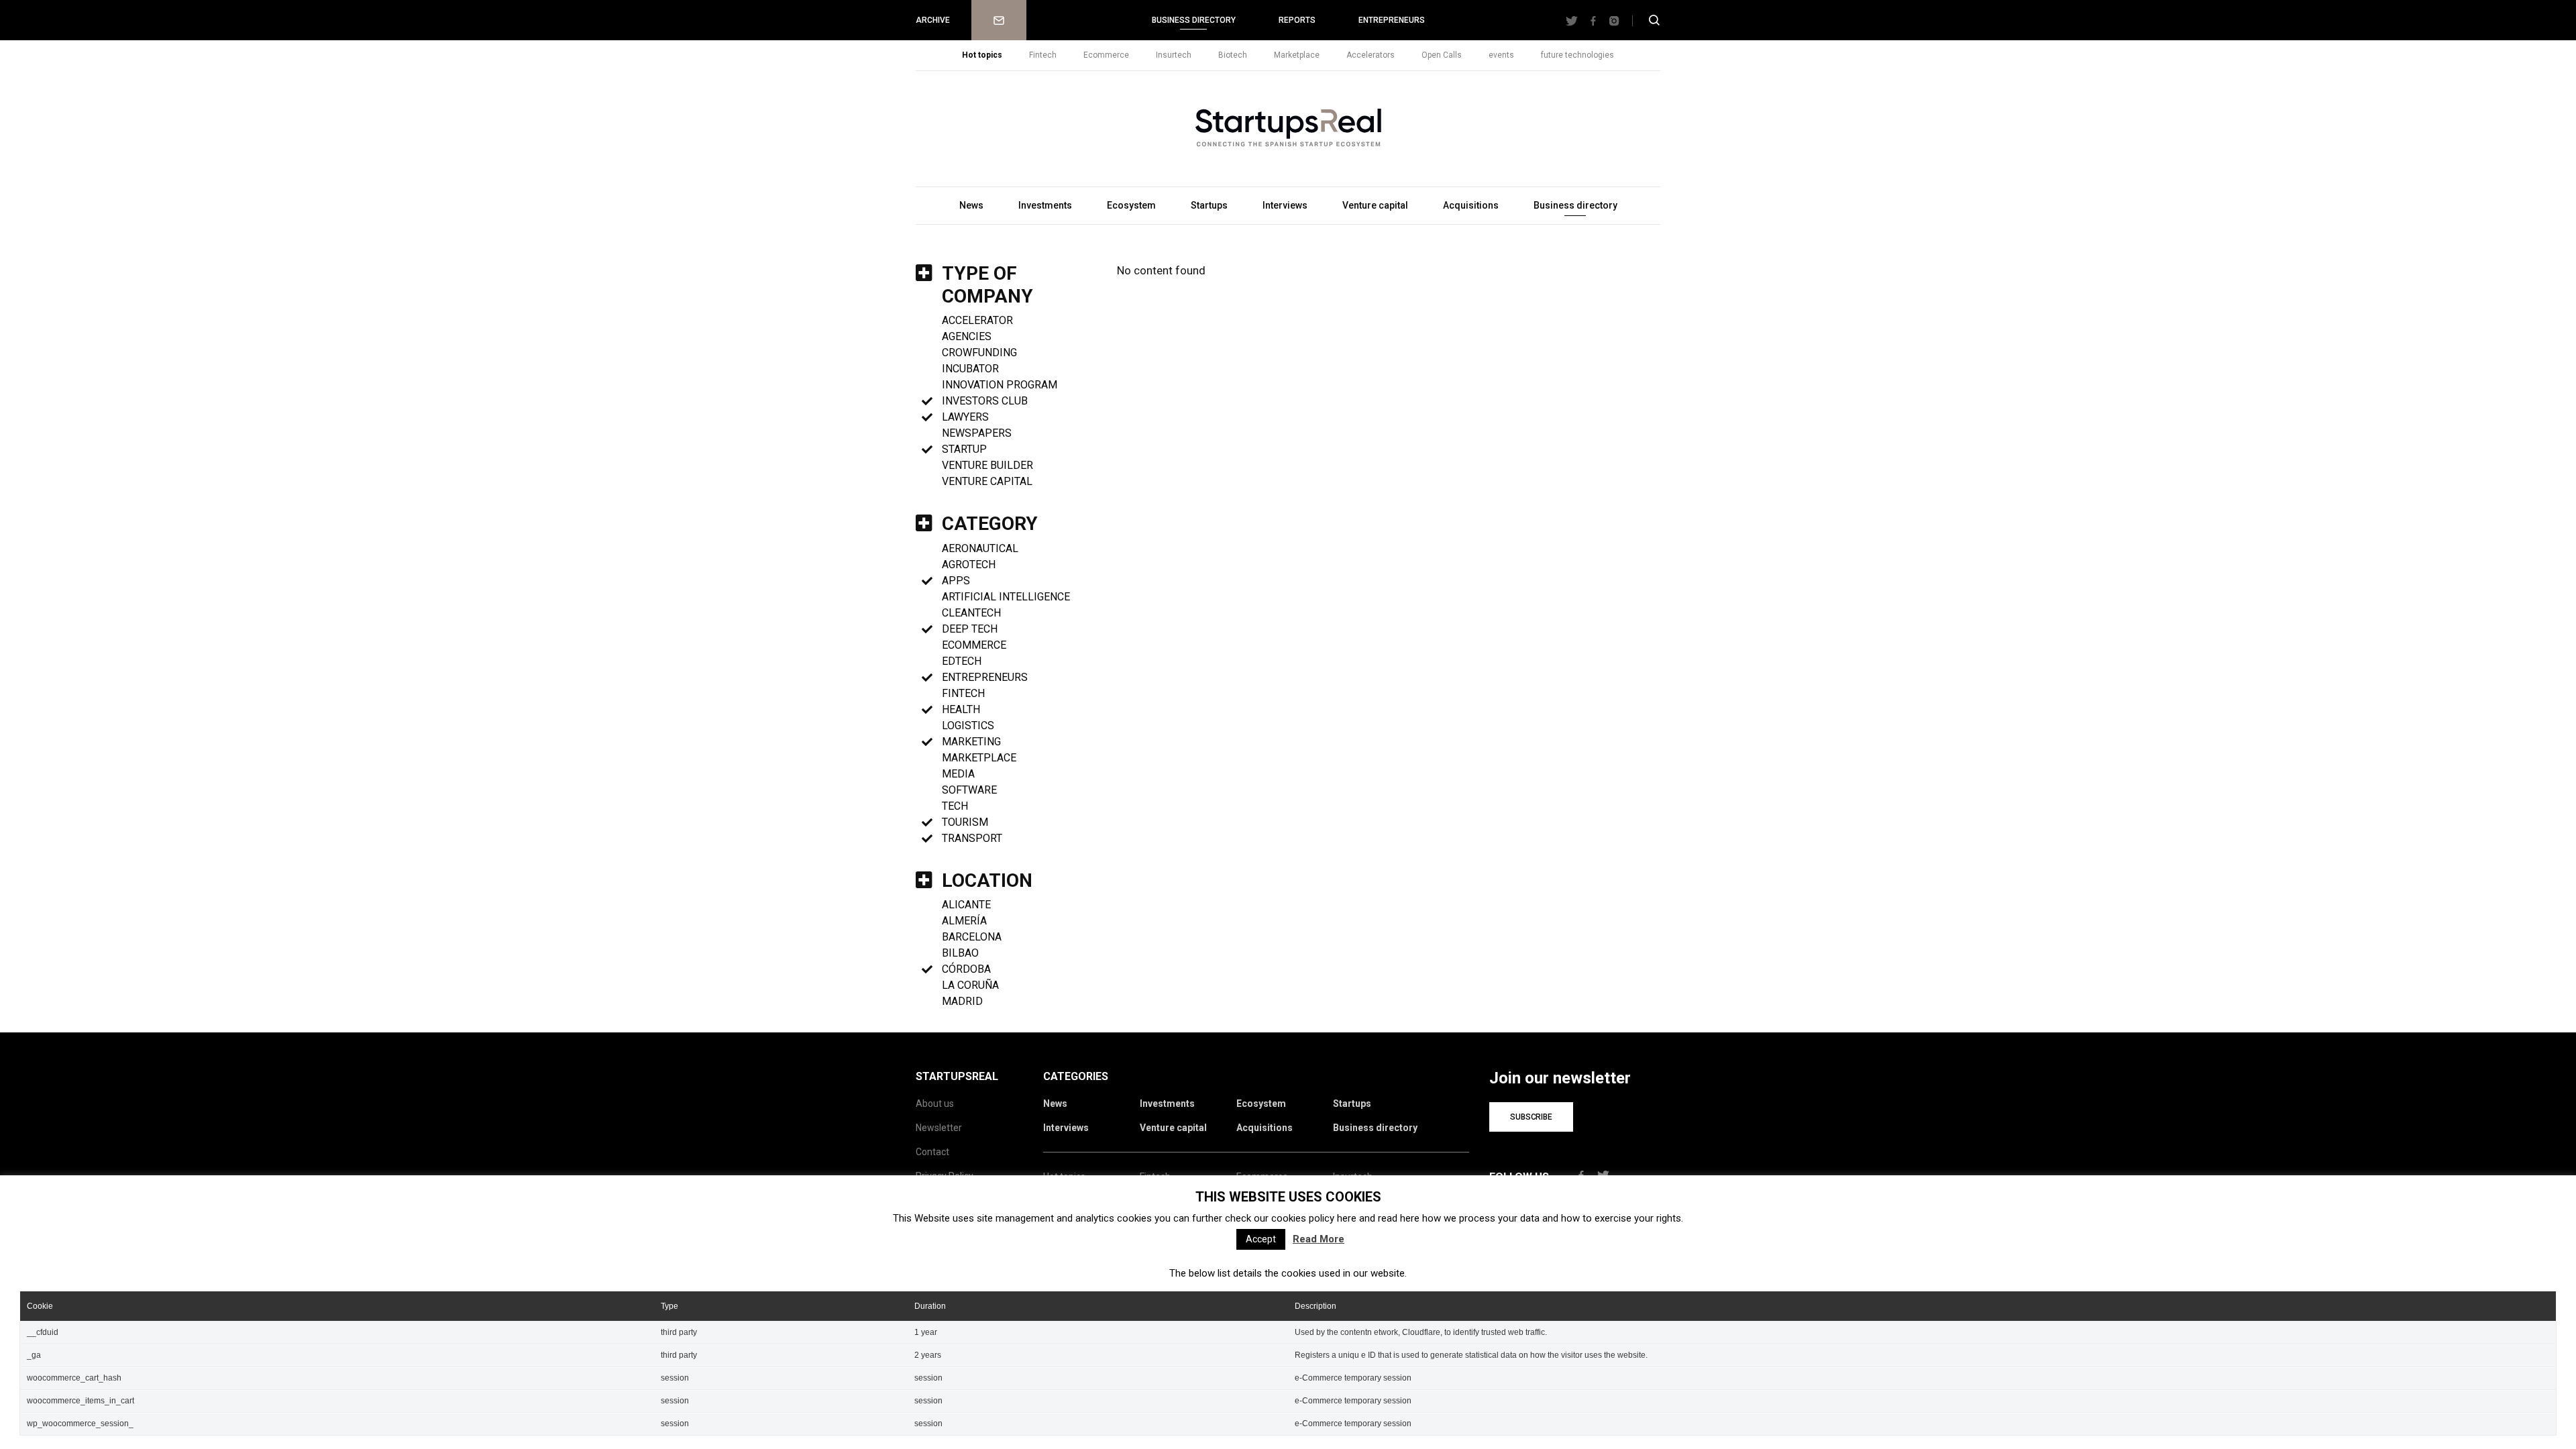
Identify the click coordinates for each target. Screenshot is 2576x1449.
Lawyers (965, 417)
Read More (1319, 1239)
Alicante (966, 905)
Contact (932, 1152)
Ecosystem (1131, 205)
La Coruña (970, 985)
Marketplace (1297, 55)
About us (935, 1104)
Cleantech (971, 613)
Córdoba (966, 969)
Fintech (1043, 55)
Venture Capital (987, 481)
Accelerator (977, 320)
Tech (955, 806)
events (1501, 55)
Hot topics (982, 55)
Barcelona (972, 937)
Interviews (1285, 205)
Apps (956, 581)
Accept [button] (1261, 1239)
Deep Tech (970, 629)
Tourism (965, 822)
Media (958, 774)
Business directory (1194, 20)
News (971, 205)
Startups (1209, 205)
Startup (964, 449)
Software (969, 790)
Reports (1297, 20)
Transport (972, 838)
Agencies (967, 336)
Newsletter (999, 20)
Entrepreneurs (1392, 20)
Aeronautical (980, 548)
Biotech (1233, 55)
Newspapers (977, 433)
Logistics (968, 726)
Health (961, 709)
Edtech (962, 661)
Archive (933, 20)
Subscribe (1531, 1117)
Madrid (962, 1001)
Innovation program (1000, 385)
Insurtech (1174, 55)
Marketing (971, 742)
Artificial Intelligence (1006, 597)
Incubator (970, 369)
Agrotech (969, 565)
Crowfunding (979, 353)
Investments (1045, 205)
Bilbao (960, 953)
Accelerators (1371, 55)
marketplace (979, 758)
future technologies (1577, 55)
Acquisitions (1471, 205)
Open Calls (1442, 55)
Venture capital (1375, 205)
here (1347, 1218)
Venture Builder (987, 465)
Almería (964, 921)
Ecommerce (1106, 55)
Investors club (985, 401)
